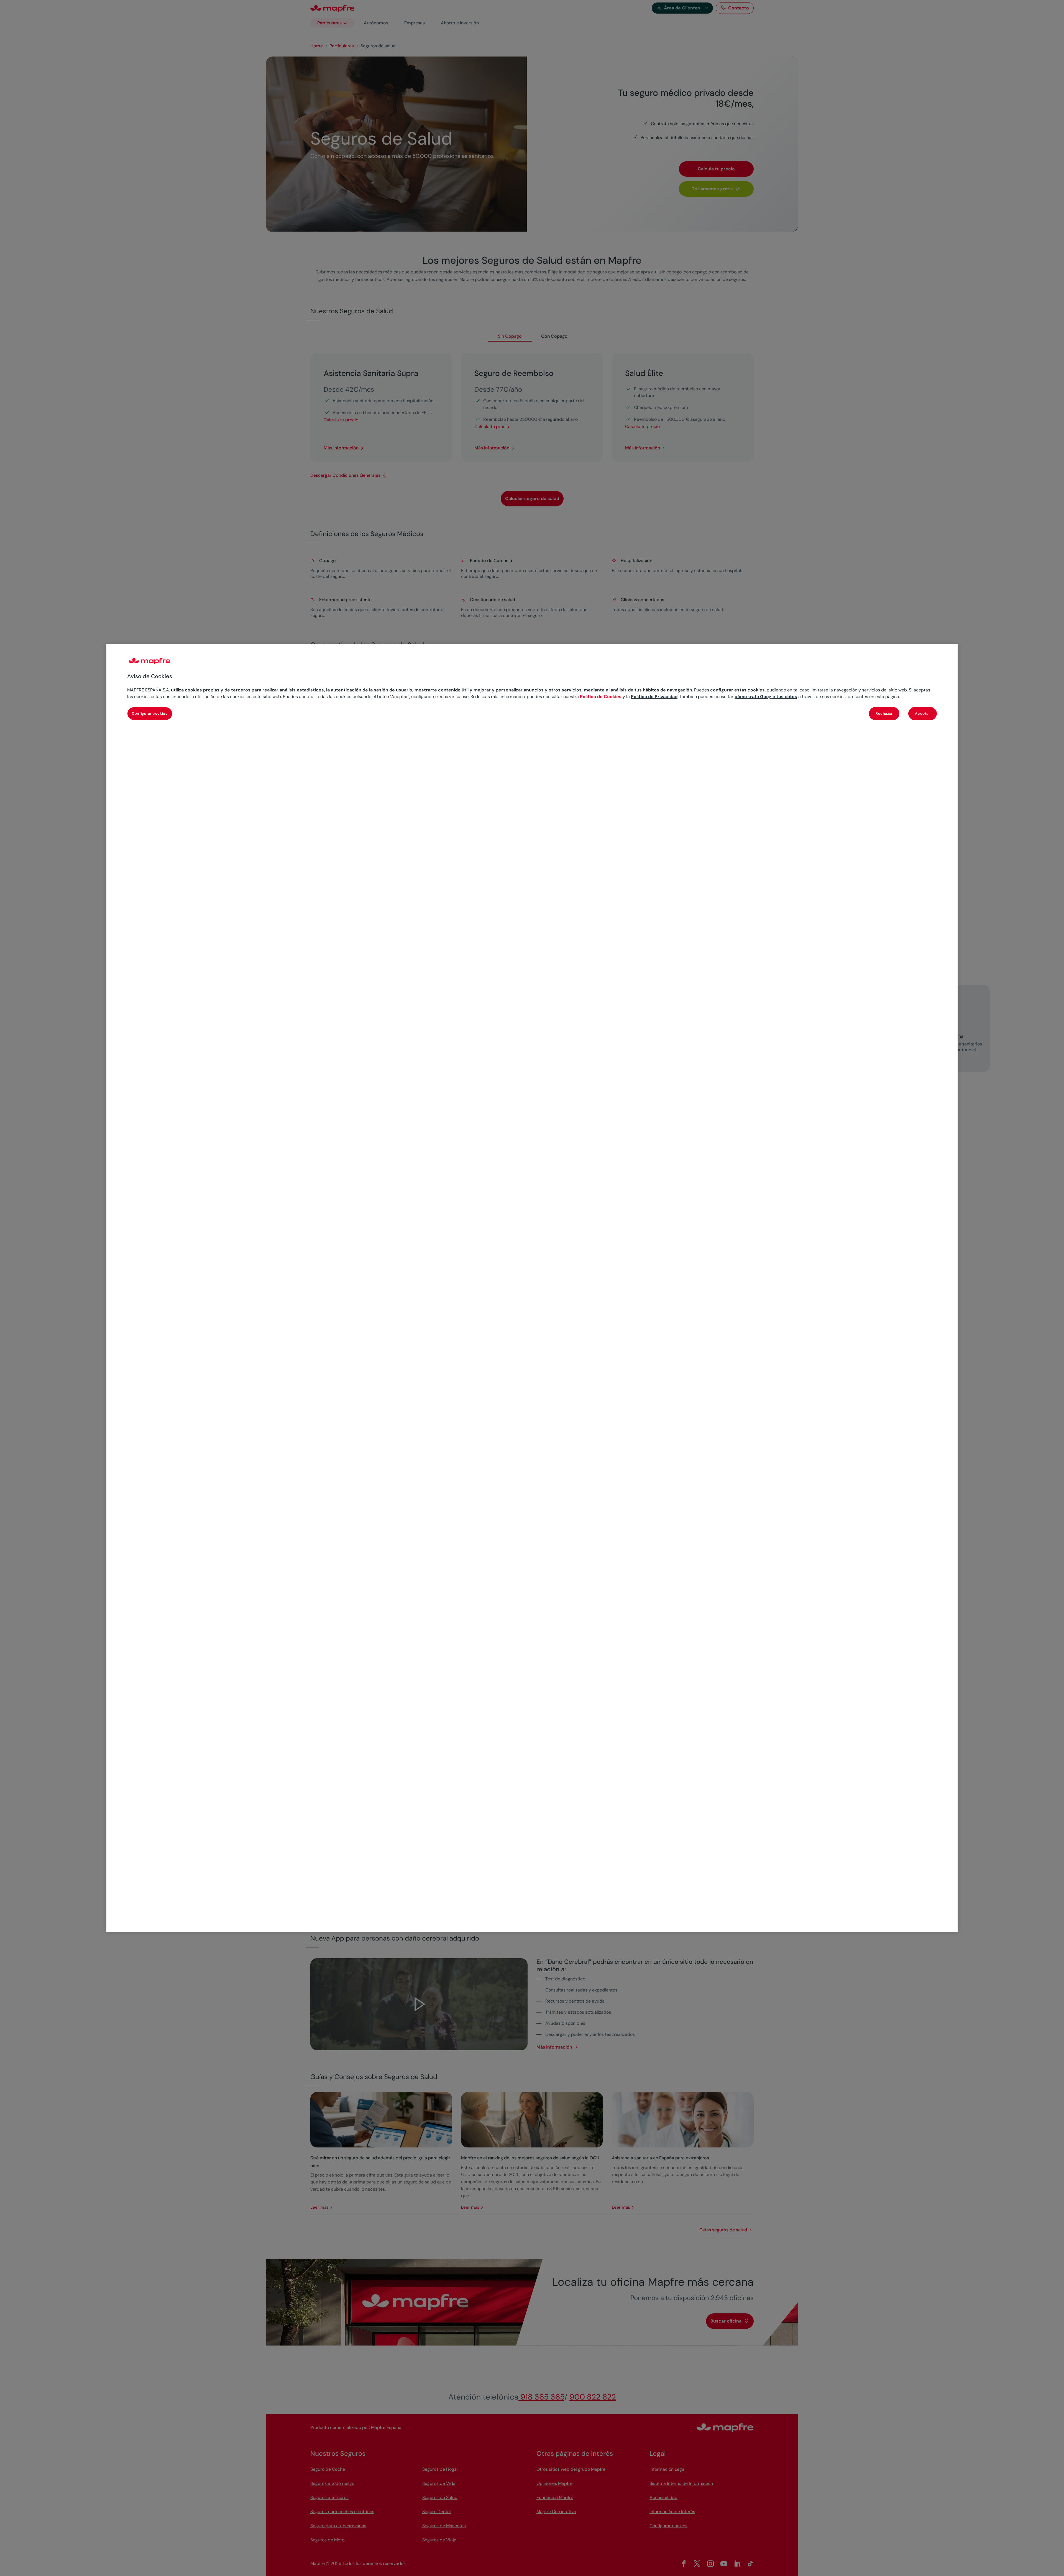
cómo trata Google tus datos (766, 697)
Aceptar (923, 713)
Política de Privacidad (654, 697)
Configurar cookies (150, 713)
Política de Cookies (601, 697)
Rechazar (884, 713)
